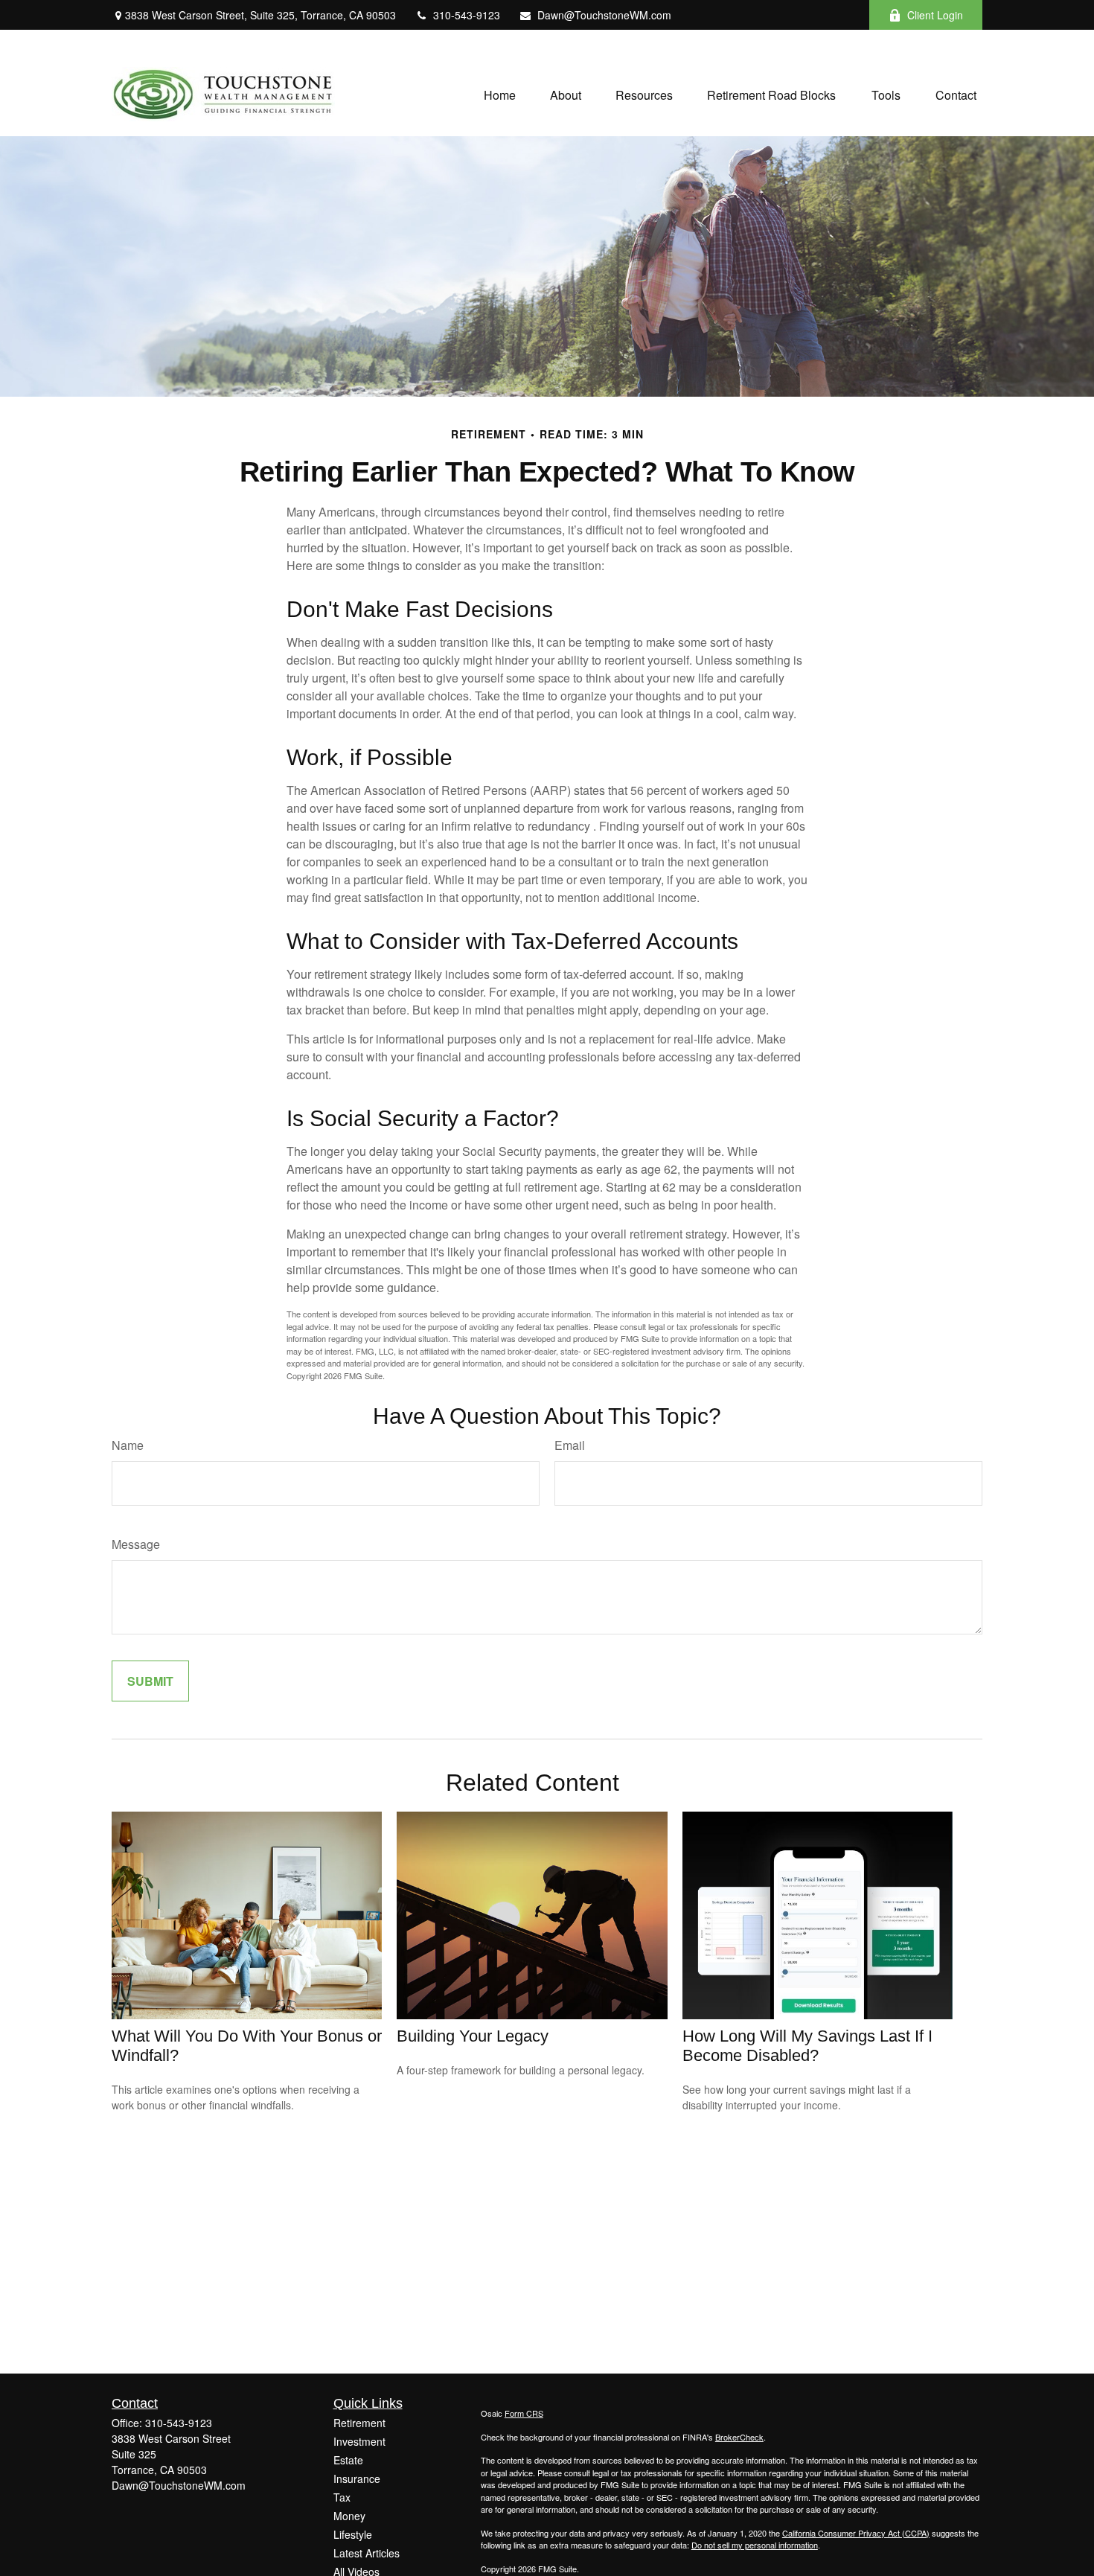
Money (349, 2516)
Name (128, 1445)
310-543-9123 (467, 15)
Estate (348, 2460)
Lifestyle (353, 2534)
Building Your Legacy (473, 2036)
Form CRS (524, 2413)
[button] (500, 94)
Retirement (359, 2423)
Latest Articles (367, 2553)
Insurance (357, 2478)
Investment (359, 2441)
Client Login (935, 15)
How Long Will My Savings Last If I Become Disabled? (807, 2046)
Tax (342, 2497)
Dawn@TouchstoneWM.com (604, 15)
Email (570, 1445)
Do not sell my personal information (755, 2545)
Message (136, 1544)
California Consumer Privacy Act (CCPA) (856, 2533)
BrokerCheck (739, 2437)
